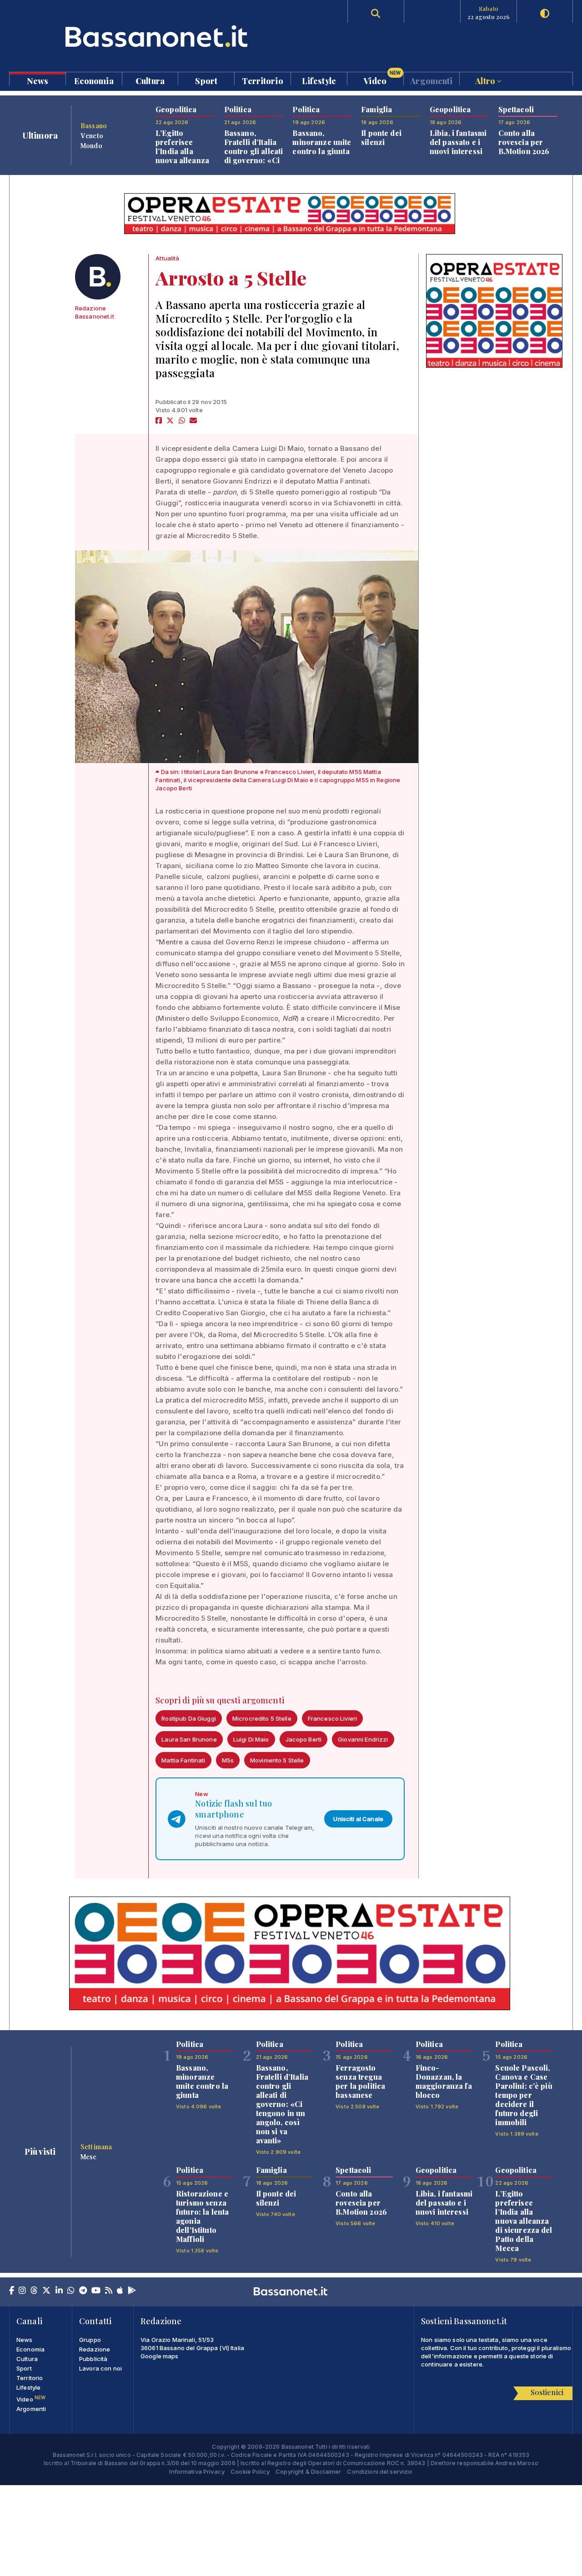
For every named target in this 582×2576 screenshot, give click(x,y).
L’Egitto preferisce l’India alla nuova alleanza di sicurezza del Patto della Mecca (184, 160)
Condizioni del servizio (380, 2471)
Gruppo (90, 2340)
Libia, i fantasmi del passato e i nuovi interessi (458, 142)
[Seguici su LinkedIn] (59, 2291)
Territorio (262, 80)
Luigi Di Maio (251, 1739)
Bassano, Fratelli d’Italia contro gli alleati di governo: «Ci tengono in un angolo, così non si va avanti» (254, 160)
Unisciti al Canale (358, 1819)
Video (382, 79)
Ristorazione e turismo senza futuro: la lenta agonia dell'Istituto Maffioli (202, 2216)
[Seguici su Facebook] (12, 2291)
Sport (206, 80)
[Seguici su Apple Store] (120, 2291)
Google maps (160, 2356)
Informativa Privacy (197, 2471)
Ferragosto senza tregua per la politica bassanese (360, 2081)
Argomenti (431, 80)
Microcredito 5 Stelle (262, 1718)
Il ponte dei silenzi (381, 137)
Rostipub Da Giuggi (189, 1718)
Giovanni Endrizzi (363, 1739)
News (38, 80)
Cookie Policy (250, 2471)
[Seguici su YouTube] (96, 2291)
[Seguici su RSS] (109, 2291)
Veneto (92, 135)
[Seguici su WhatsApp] (71, 2291)
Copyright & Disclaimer (308, 2471)
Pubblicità (93, 2359)
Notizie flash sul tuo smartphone (233, 1809)
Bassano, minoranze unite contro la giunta (322, 142)
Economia (94, 80)
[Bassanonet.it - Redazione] (98, 277)
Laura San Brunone (189, 1739)
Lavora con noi (100, 2368)
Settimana (96, 2147)
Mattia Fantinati (183, 1760)
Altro (486, 80)
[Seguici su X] (46, 2291)
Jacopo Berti (304, 1739)
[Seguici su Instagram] (22, 2291)
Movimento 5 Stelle (277, 1760)
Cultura (150, 80)
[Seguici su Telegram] (83, 2291)
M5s (228, 1760)
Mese (89, 2157)
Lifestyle (319, 80)
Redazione (95, 2349)
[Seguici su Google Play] (132, 2291)
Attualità (167, 258)
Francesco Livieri (332, 1718)
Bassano (94, 125)
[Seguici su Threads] (34, 2291)
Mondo (91, 145)
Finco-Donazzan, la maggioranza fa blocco (444, 2081)
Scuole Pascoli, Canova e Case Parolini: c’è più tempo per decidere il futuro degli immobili (524, 2095)
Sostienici (547, 2392)
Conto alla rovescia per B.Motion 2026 (524, 142)
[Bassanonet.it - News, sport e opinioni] (150, 36)
